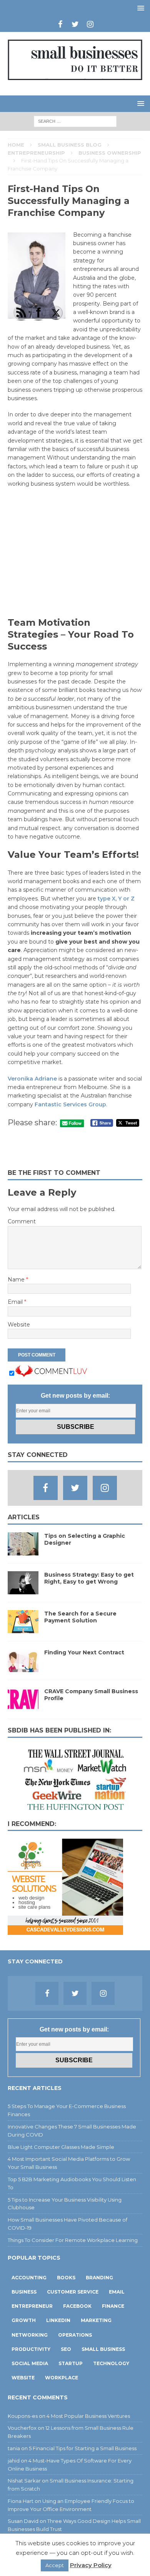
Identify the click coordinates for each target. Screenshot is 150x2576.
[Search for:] (75, 121)
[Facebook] (60, 24)
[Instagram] (90, 24)
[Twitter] (75, 24)
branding (99, 2278)
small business (103, 2349)
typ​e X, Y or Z (116, 899)
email (117, 2292)
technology (111, 2363)
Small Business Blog (70, 145)
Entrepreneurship (36, 153)
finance (113, 2306)
